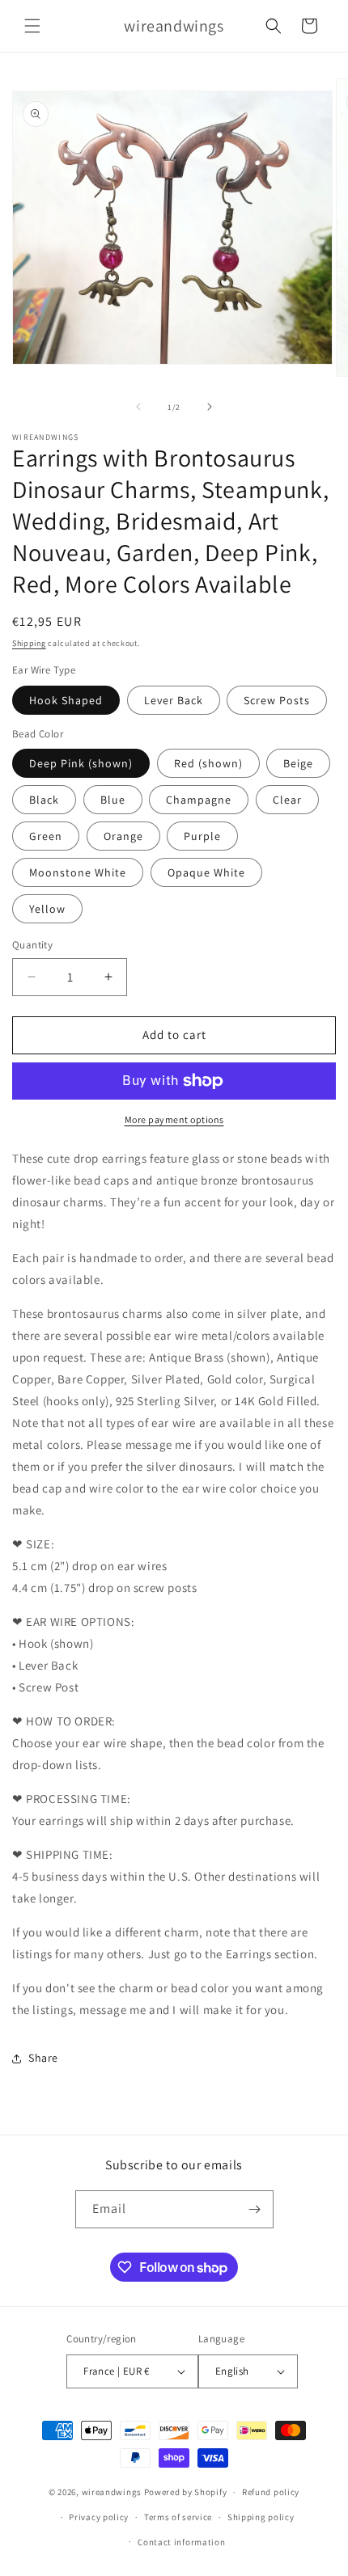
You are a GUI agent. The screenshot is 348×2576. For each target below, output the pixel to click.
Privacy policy (99, 2517)
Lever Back (174, 700)
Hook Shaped (66, 700)
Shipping (29, 643)
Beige (298, 763)
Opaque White (206, 872)
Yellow (47, 909)
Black (44, 800)
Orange (123, 836)
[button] (32, 26)
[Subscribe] (255, 2209)
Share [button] (43, 2058)
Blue (113, 800)
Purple (202, 836)
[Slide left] (138, 407)
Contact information (181, 2542)
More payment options (174, 1119)
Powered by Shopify (186, 2492)
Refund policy (271, 2492)
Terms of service (178, 2517)
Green (46, 836)
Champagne (199, 800)
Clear (287, 800)
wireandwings (112, 2492)
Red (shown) (208, 763)
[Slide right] (210, 407)
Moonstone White (78, 872)
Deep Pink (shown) (81, 763)
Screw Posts (277, 700)
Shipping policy (261, 2517)
